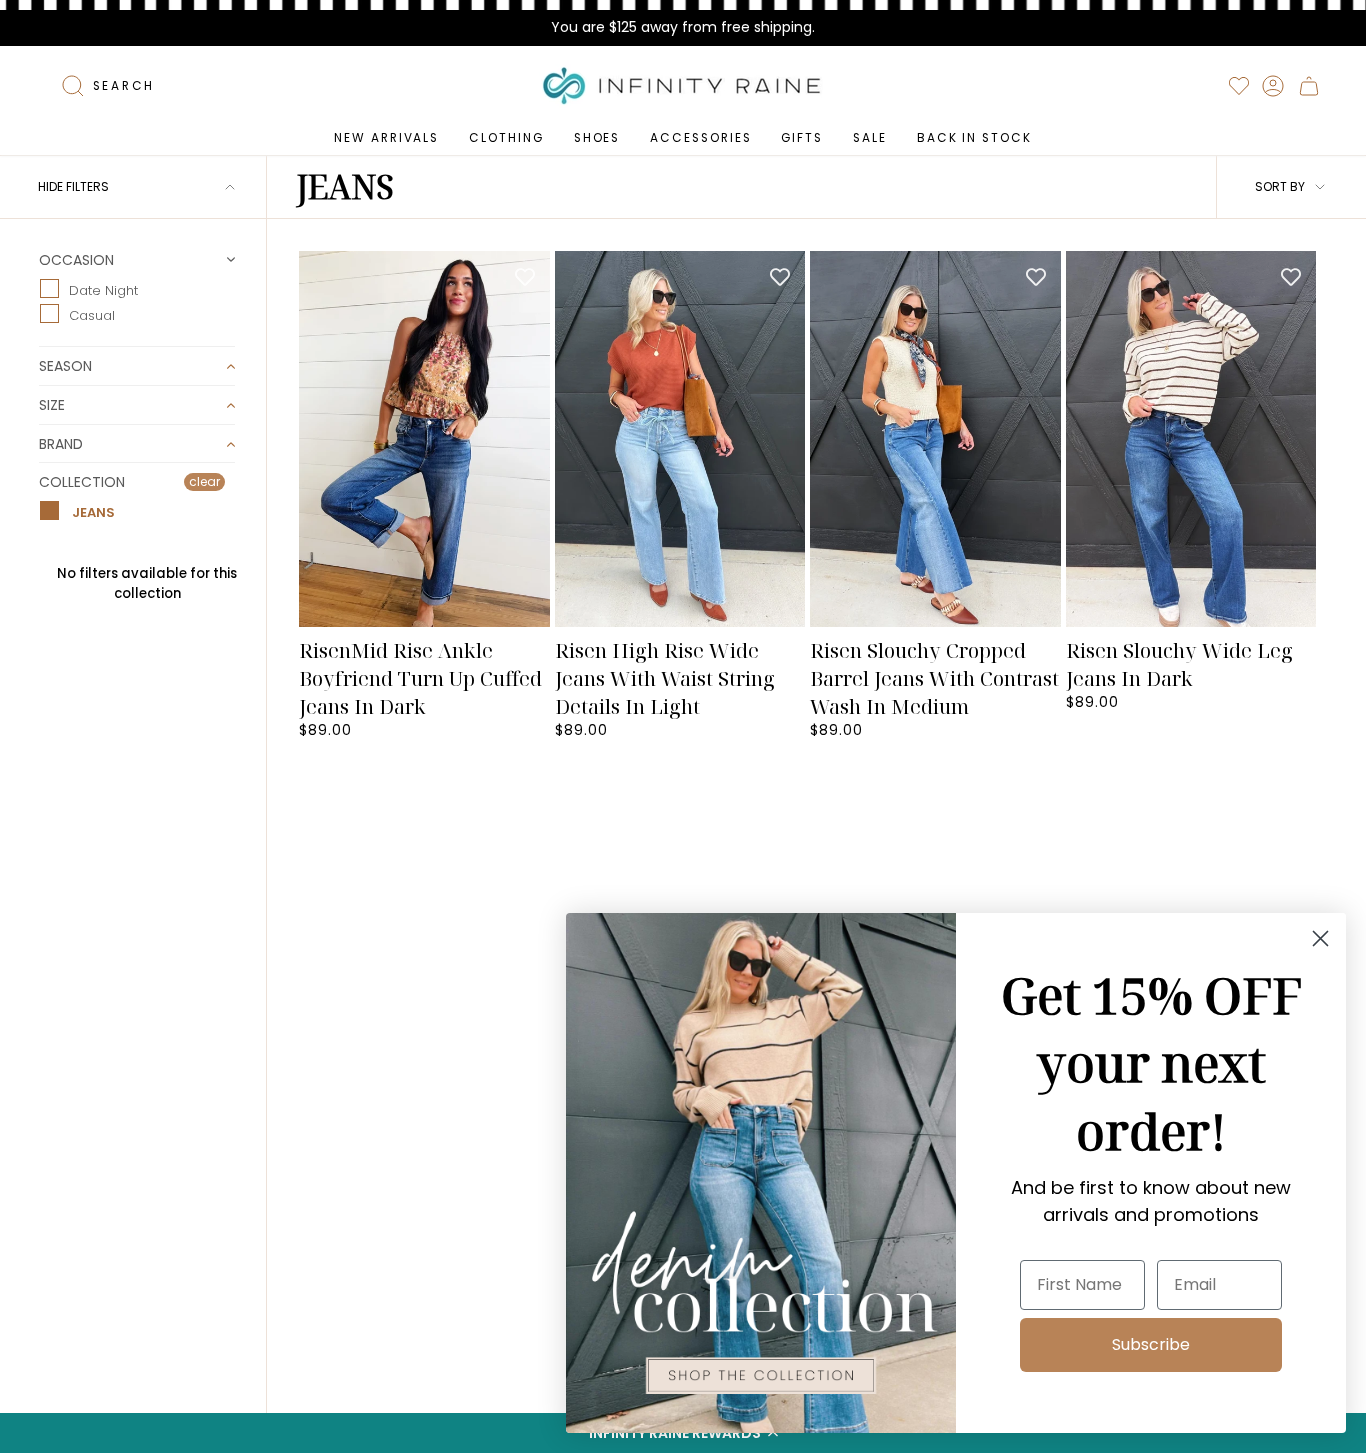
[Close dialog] (1320, 938)
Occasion (76, 261)
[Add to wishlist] (525, 276)
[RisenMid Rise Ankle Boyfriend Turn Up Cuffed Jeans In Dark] (424, 439)
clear (204, 481)
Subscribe (1151, 1344)
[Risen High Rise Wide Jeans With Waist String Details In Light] (680, 439)
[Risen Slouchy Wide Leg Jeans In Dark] (1191, 439)
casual (92, 315)
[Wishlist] (1239, 86)
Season (65, 366)
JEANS (92, 512)
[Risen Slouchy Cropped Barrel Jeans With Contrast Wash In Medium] (935, 439)
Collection (82, 482)
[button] (506, 138)
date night (103, 289)
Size (52, 405)
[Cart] (1309, 86)
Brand (61, 444)
